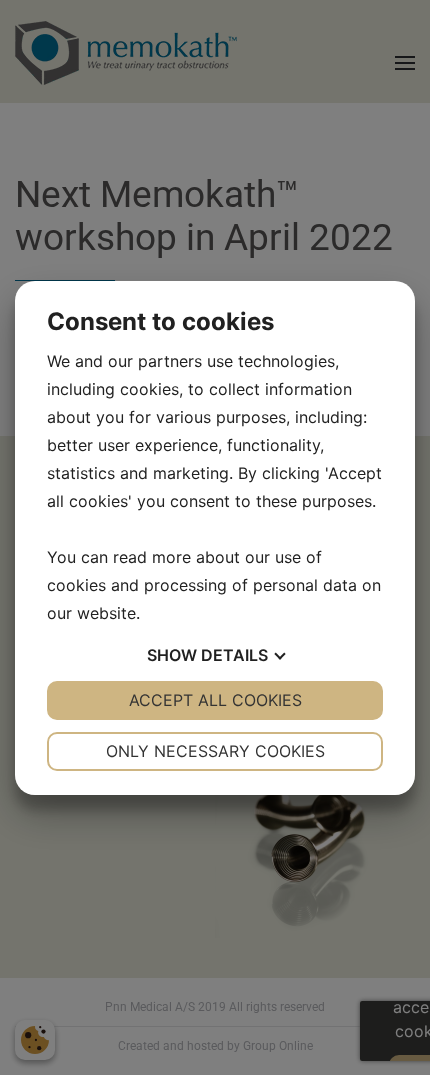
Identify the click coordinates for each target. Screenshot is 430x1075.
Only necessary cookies (215, 751)
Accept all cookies (215, 700)
